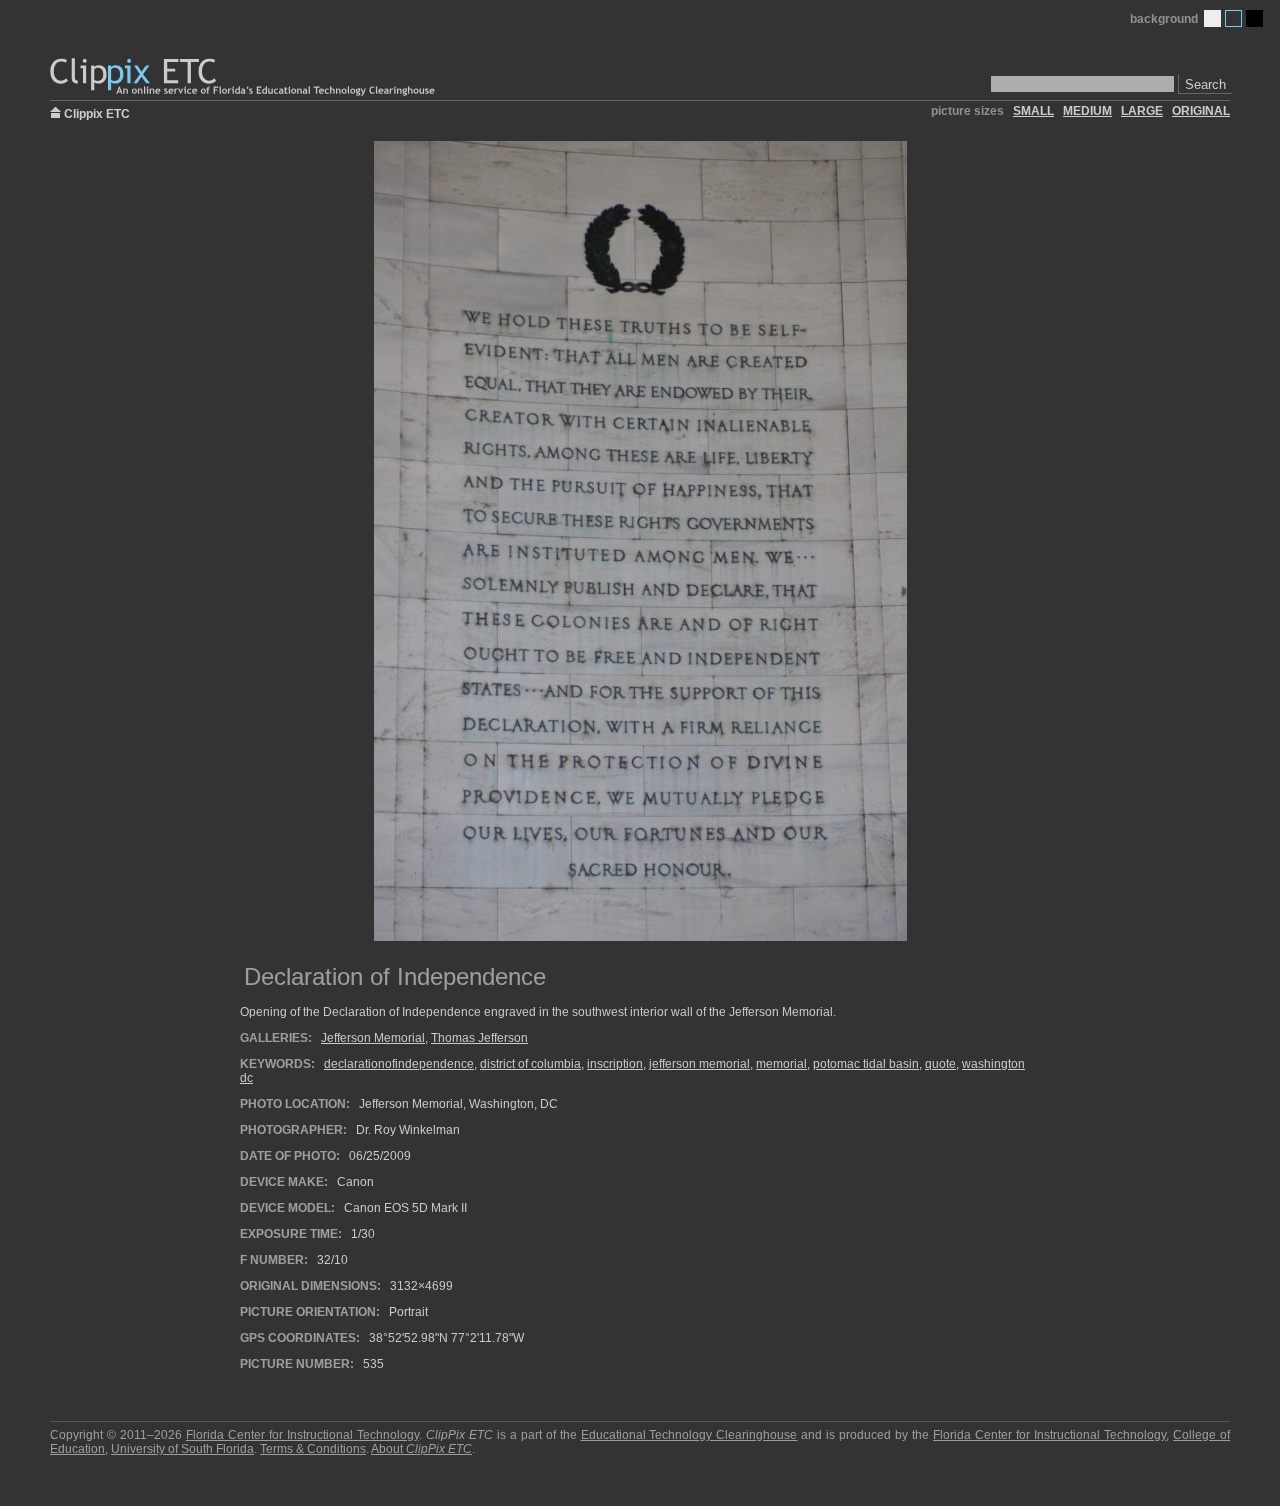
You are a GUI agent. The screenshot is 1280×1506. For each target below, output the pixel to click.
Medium (1233, 18)
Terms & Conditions (313, 1449)
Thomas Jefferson (479, 1038)
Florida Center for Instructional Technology (302, 1435)
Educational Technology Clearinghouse (689, 1435)
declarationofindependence (399, 1064)
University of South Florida (182, 1449)
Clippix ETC (97, 112)
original (1201, 111)
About (421, 1449)
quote (940, 1064)
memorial (781, 1064)
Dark (1254, 18)
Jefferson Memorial (373, 1038)
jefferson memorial (699, 1064)
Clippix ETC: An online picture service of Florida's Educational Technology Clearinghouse (244, 77)
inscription (615, 1064)
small (1033, 111)
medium (1087, 111)
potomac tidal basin (866, 1064)
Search (1205, 84)
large (1142, 111)
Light (1212, 18)
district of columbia (530, 1064)
